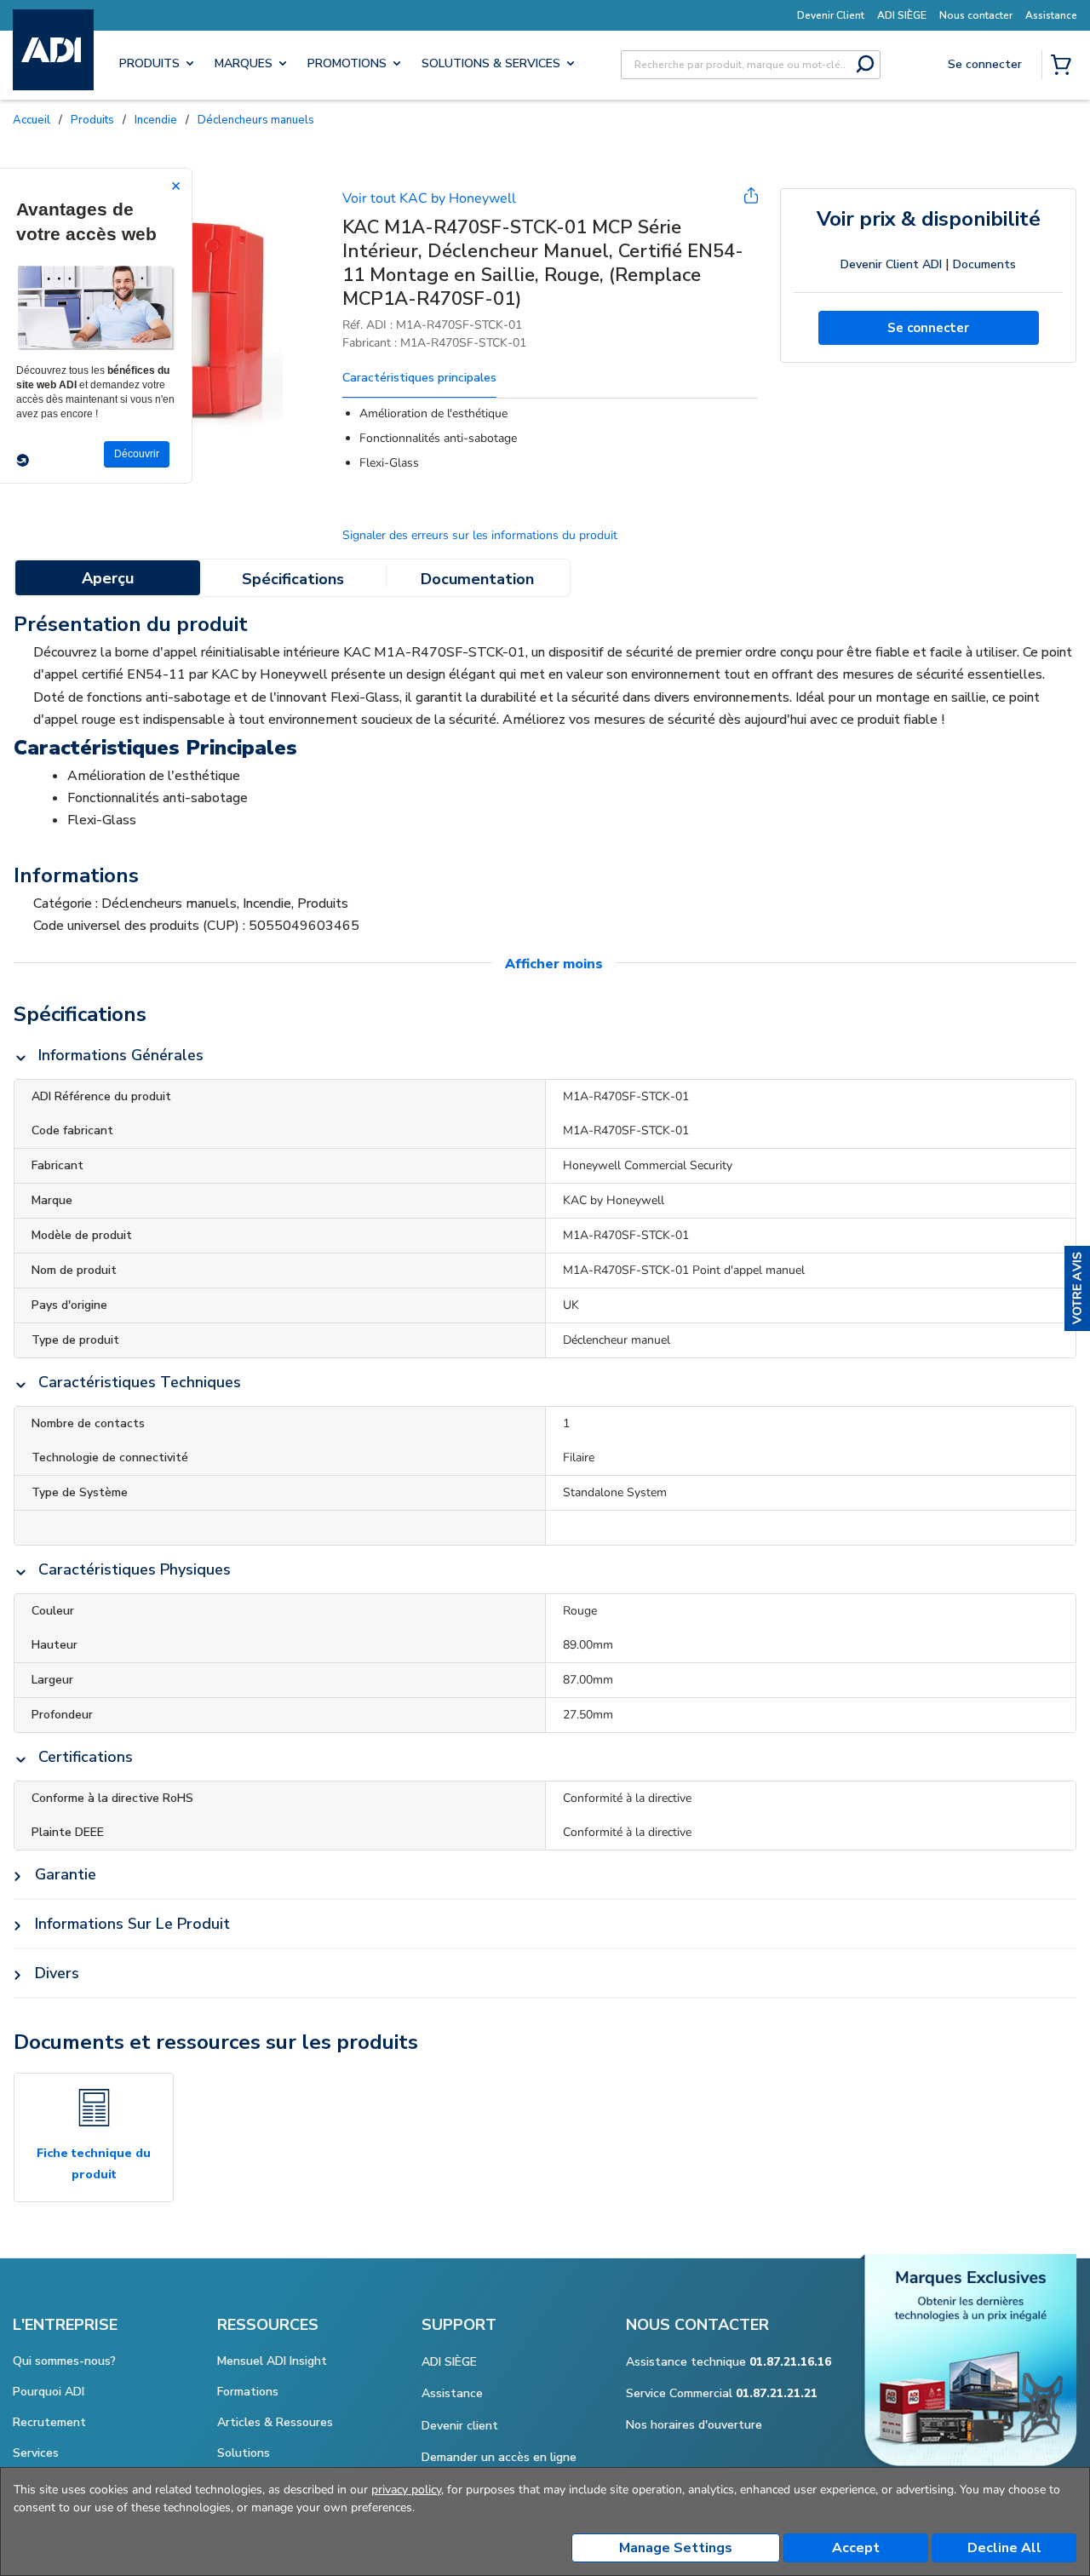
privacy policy (406, 2490)
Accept (856, 2548)
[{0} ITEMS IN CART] (1064, 66)
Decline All (1004, 2548)
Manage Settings (676, 2548)
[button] (1077, 1288)
